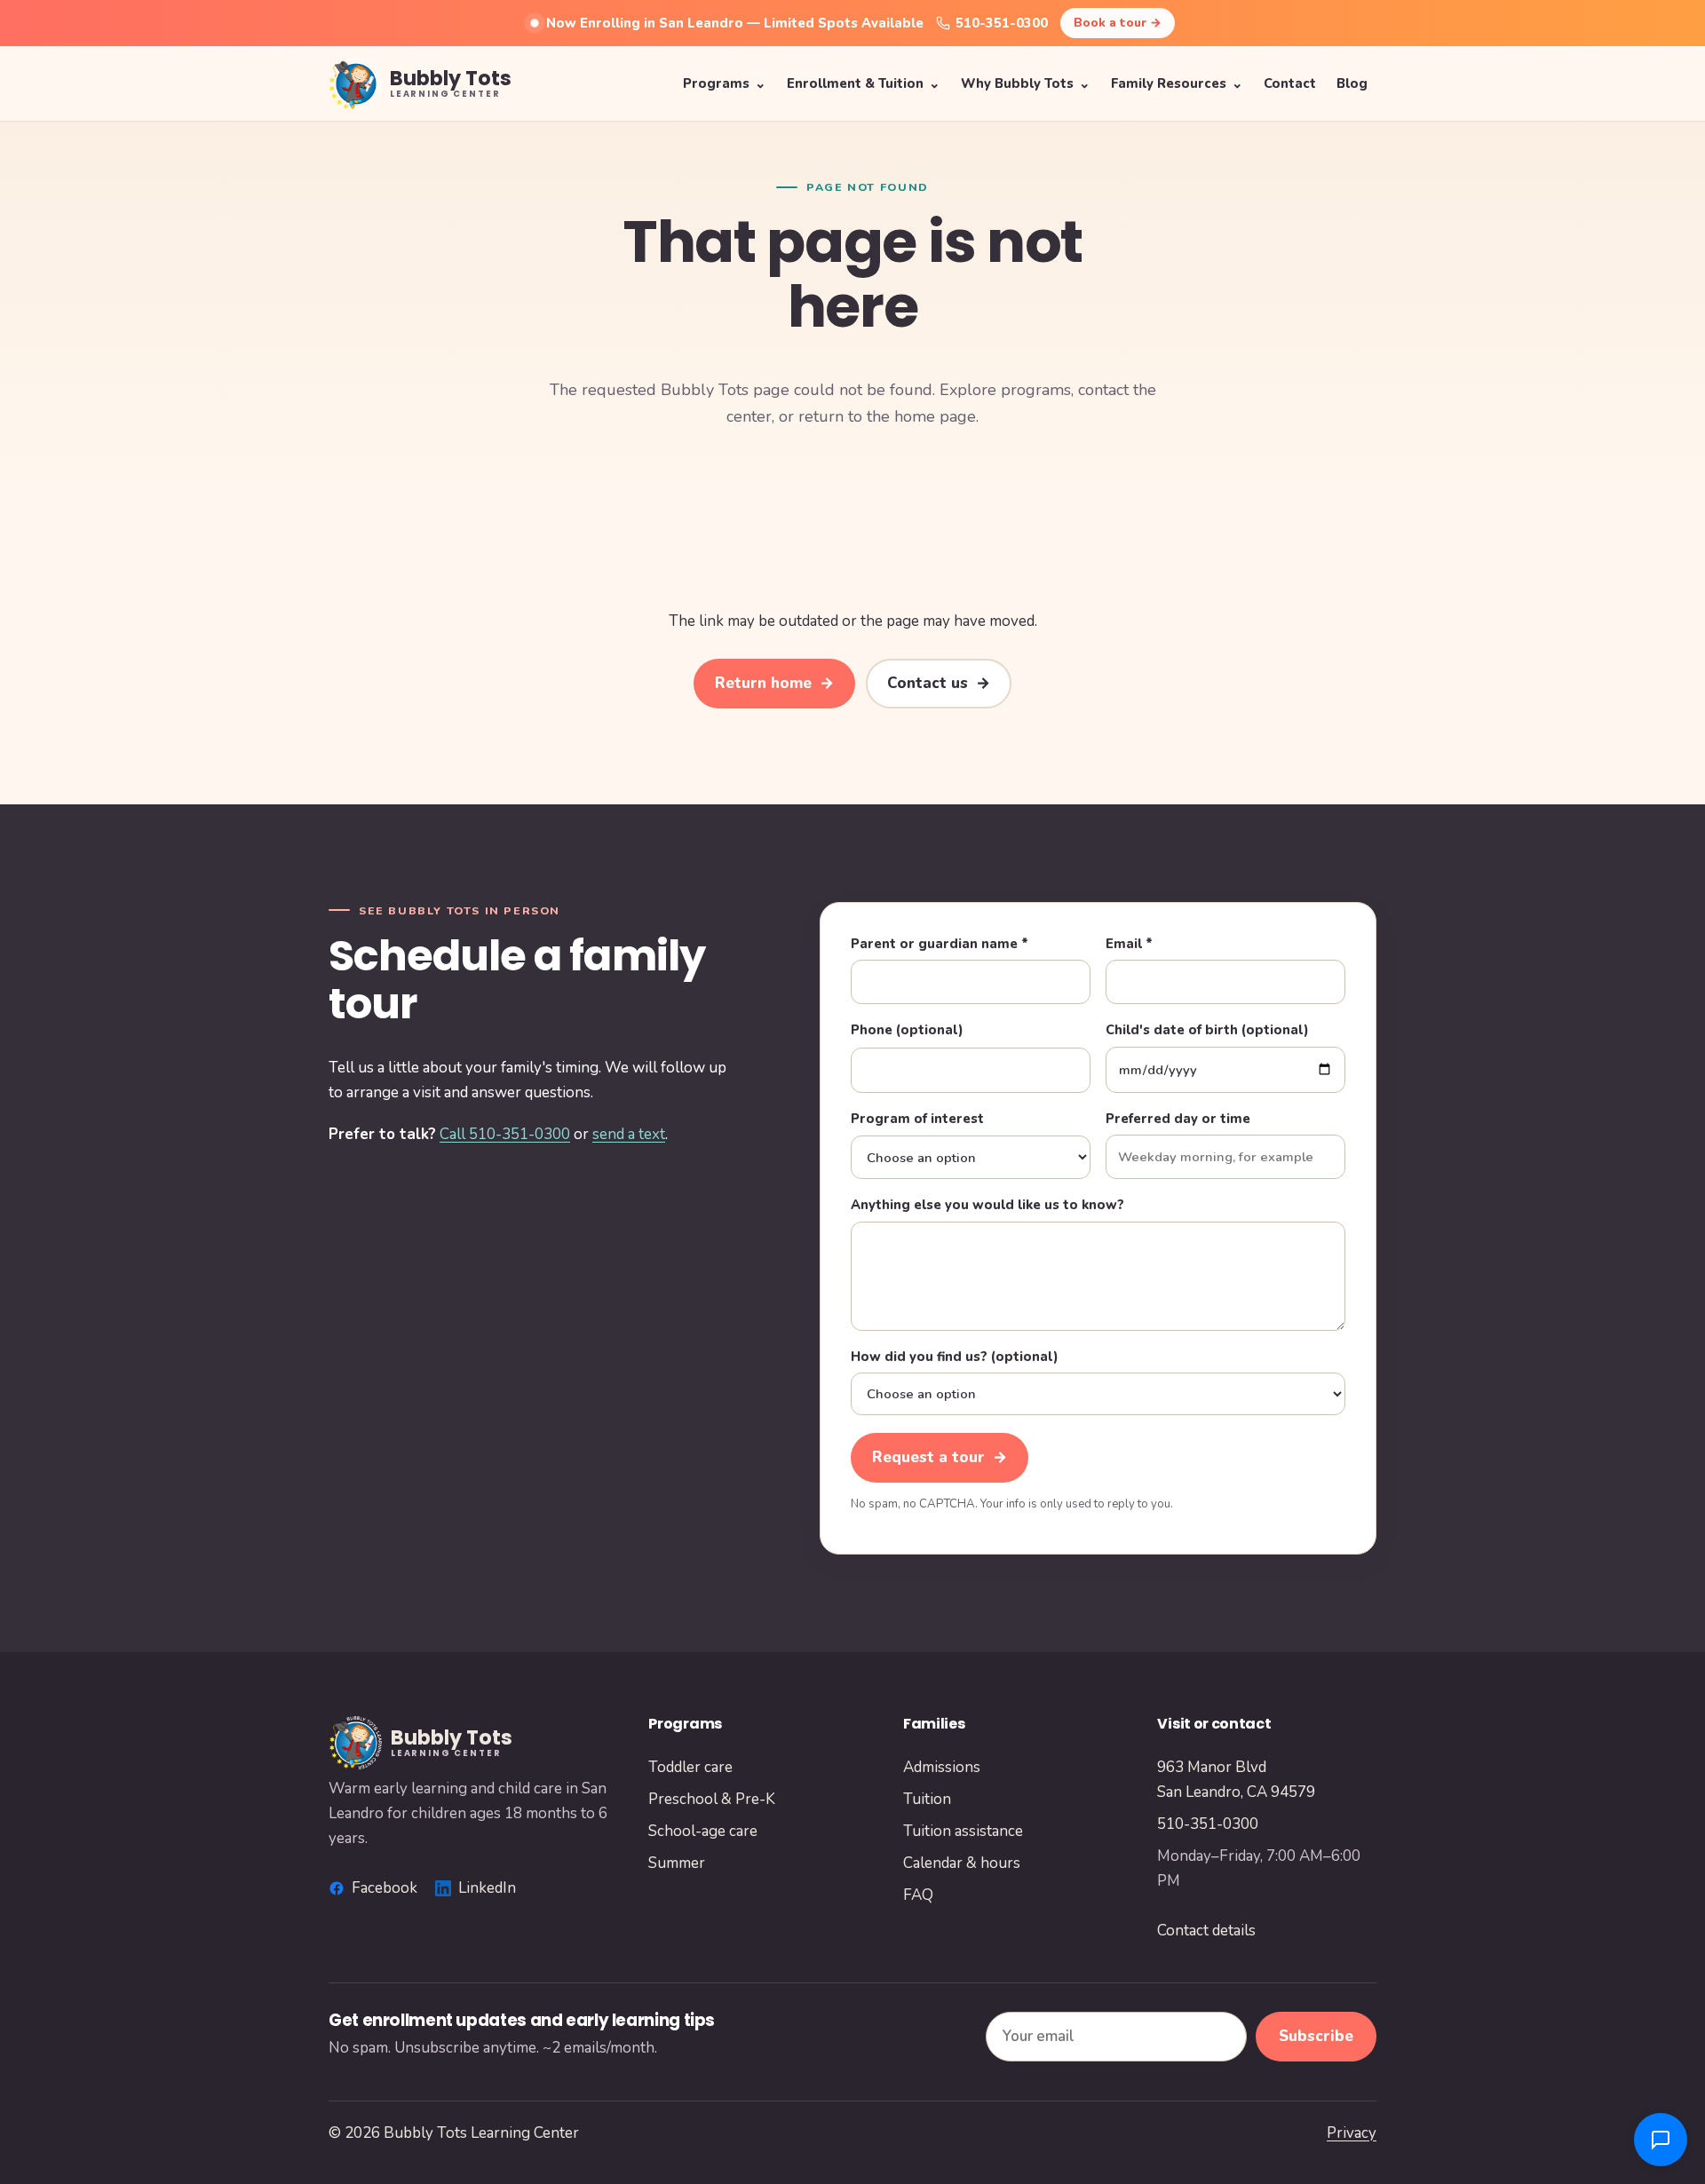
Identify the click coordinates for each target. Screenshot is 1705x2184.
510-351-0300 (1002, 23)
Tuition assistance (963, 1831)
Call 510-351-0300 (505, 1134)
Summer (677, 1863)
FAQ (918, 1895)
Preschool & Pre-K (712, 1799)
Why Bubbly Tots (1026, 83)
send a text (629, 1134)
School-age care (703, 1831)
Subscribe (1316, 2036)
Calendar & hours (962, 1863)
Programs (725, 83)
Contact (1290, 83)
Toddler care (690, 1767)
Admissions (942, 1767)
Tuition (927, 1799)
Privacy (1352, 2133)
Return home (774, 683)
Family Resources (1177, 83)
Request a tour (940, 1457)
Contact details (1206, 1931)
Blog (1352, 83)
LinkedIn (487, 1888)
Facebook (385, 1888)
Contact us (939, 683)
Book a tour (1118, 23)
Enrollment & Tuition (864, 83)
